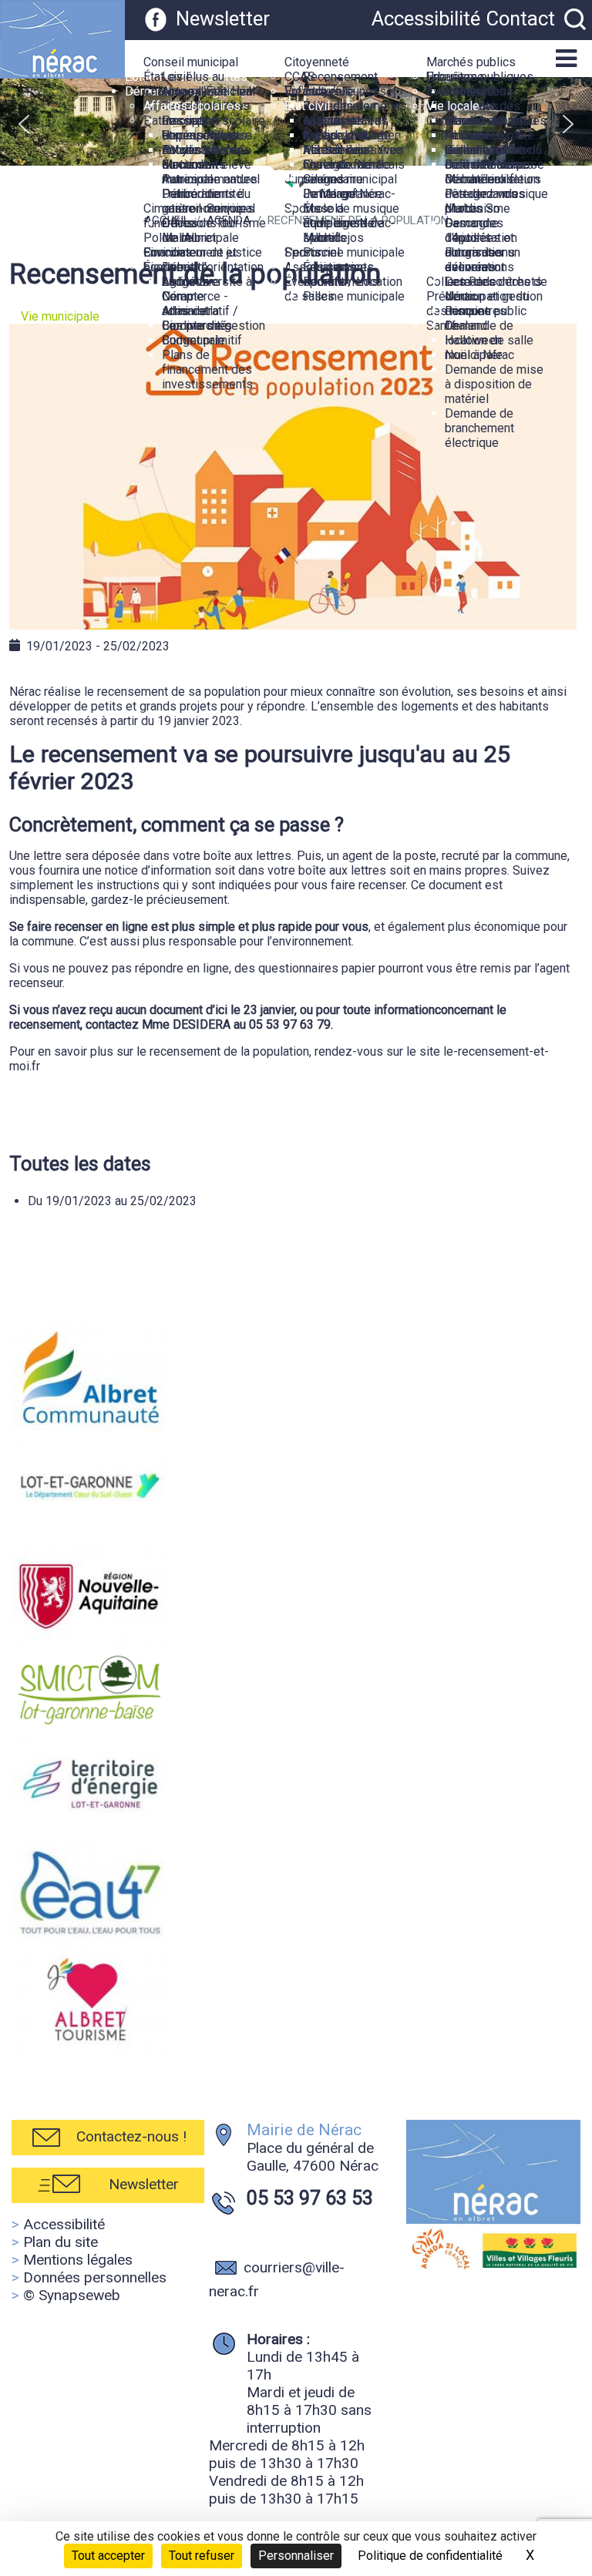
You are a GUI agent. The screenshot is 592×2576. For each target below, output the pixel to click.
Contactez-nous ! (131, 2136)
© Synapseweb (72, 2295)
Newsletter (223, 18)
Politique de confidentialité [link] (430, 2556)
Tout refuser (202, 2556)
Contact (521, 18)
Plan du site (61, 2242)
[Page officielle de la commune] (156, 18)
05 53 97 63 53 (310, 2198)
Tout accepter (108, 2556)
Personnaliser (296, 2556)
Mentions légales (78, 2260)
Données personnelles (95, 2277)
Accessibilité (426, 18)
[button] (339, 47)
